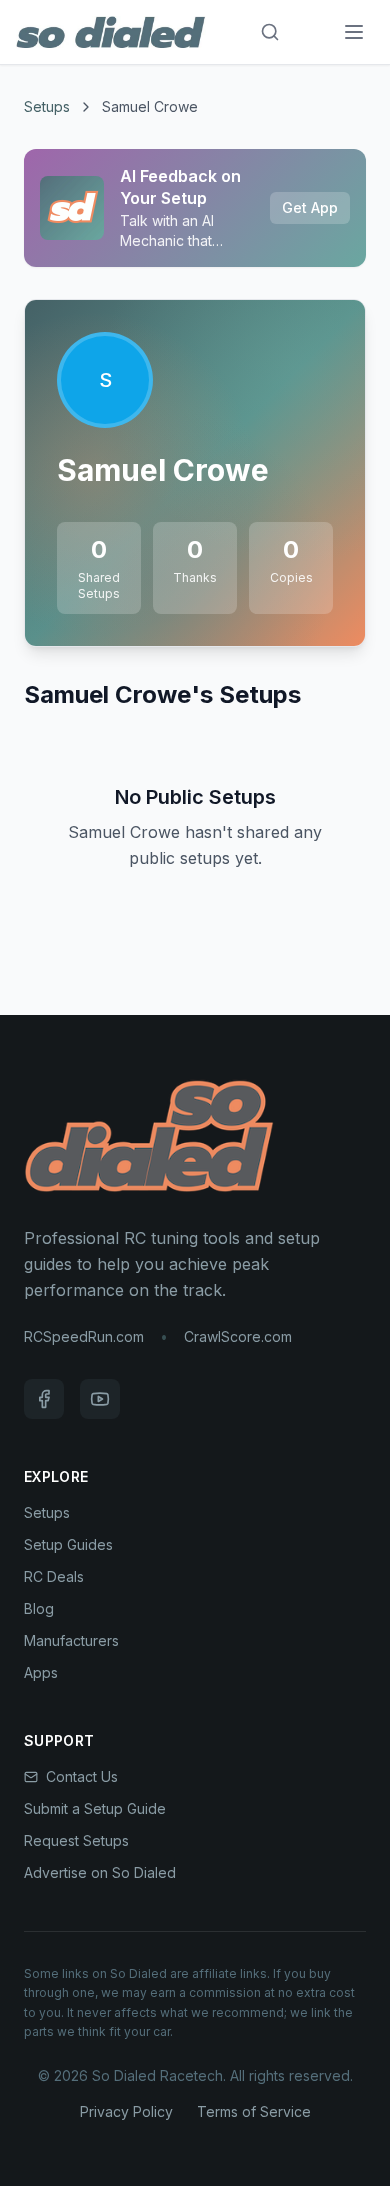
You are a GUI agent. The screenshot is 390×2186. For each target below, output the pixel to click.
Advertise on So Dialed (100, 1872)
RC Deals (54, 1576)
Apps (41, 1672)
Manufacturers (71, 1640)
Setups (47, 106)
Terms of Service (254, 2111)
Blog (39, 1608)
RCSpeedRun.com (84, 1336)
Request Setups (76, 1840)
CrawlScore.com (238, 1336)
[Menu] (354, 32)
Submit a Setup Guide (95, 1808)
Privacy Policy (126, 2111)
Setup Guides (68, 1544)
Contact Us (82, 1776)
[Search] (270, 32)
